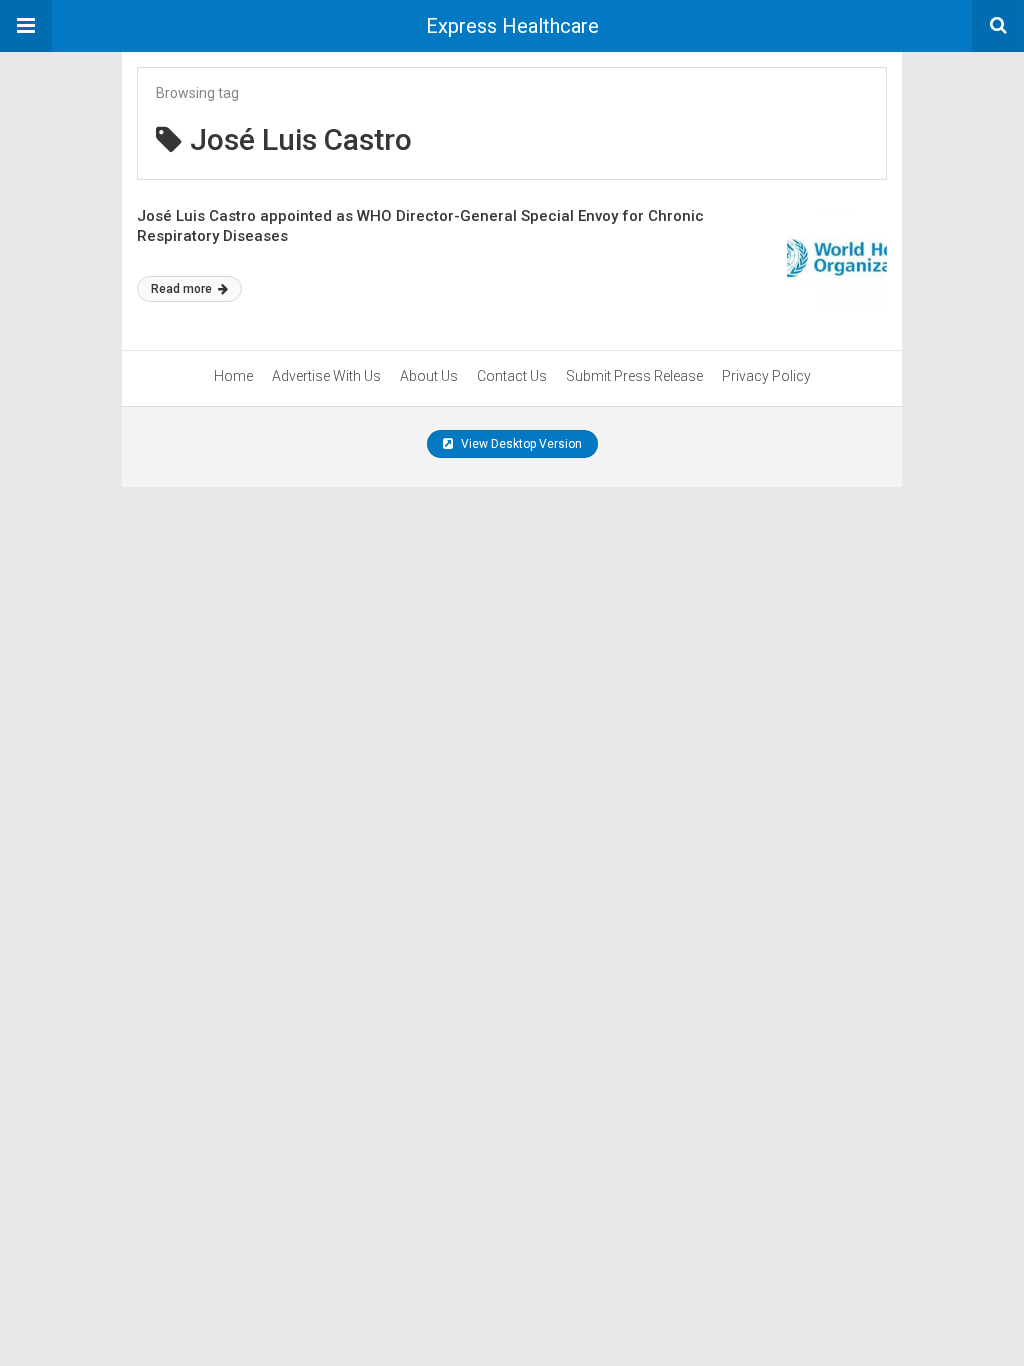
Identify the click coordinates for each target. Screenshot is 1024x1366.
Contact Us (512, 376)
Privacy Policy (766, 376)
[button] (26, 26)
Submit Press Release (634, 376)
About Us (429, 376)
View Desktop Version (520, 444)
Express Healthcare (512, 26)
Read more (183, 289)
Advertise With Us (326, 376)
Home (233, 376)
